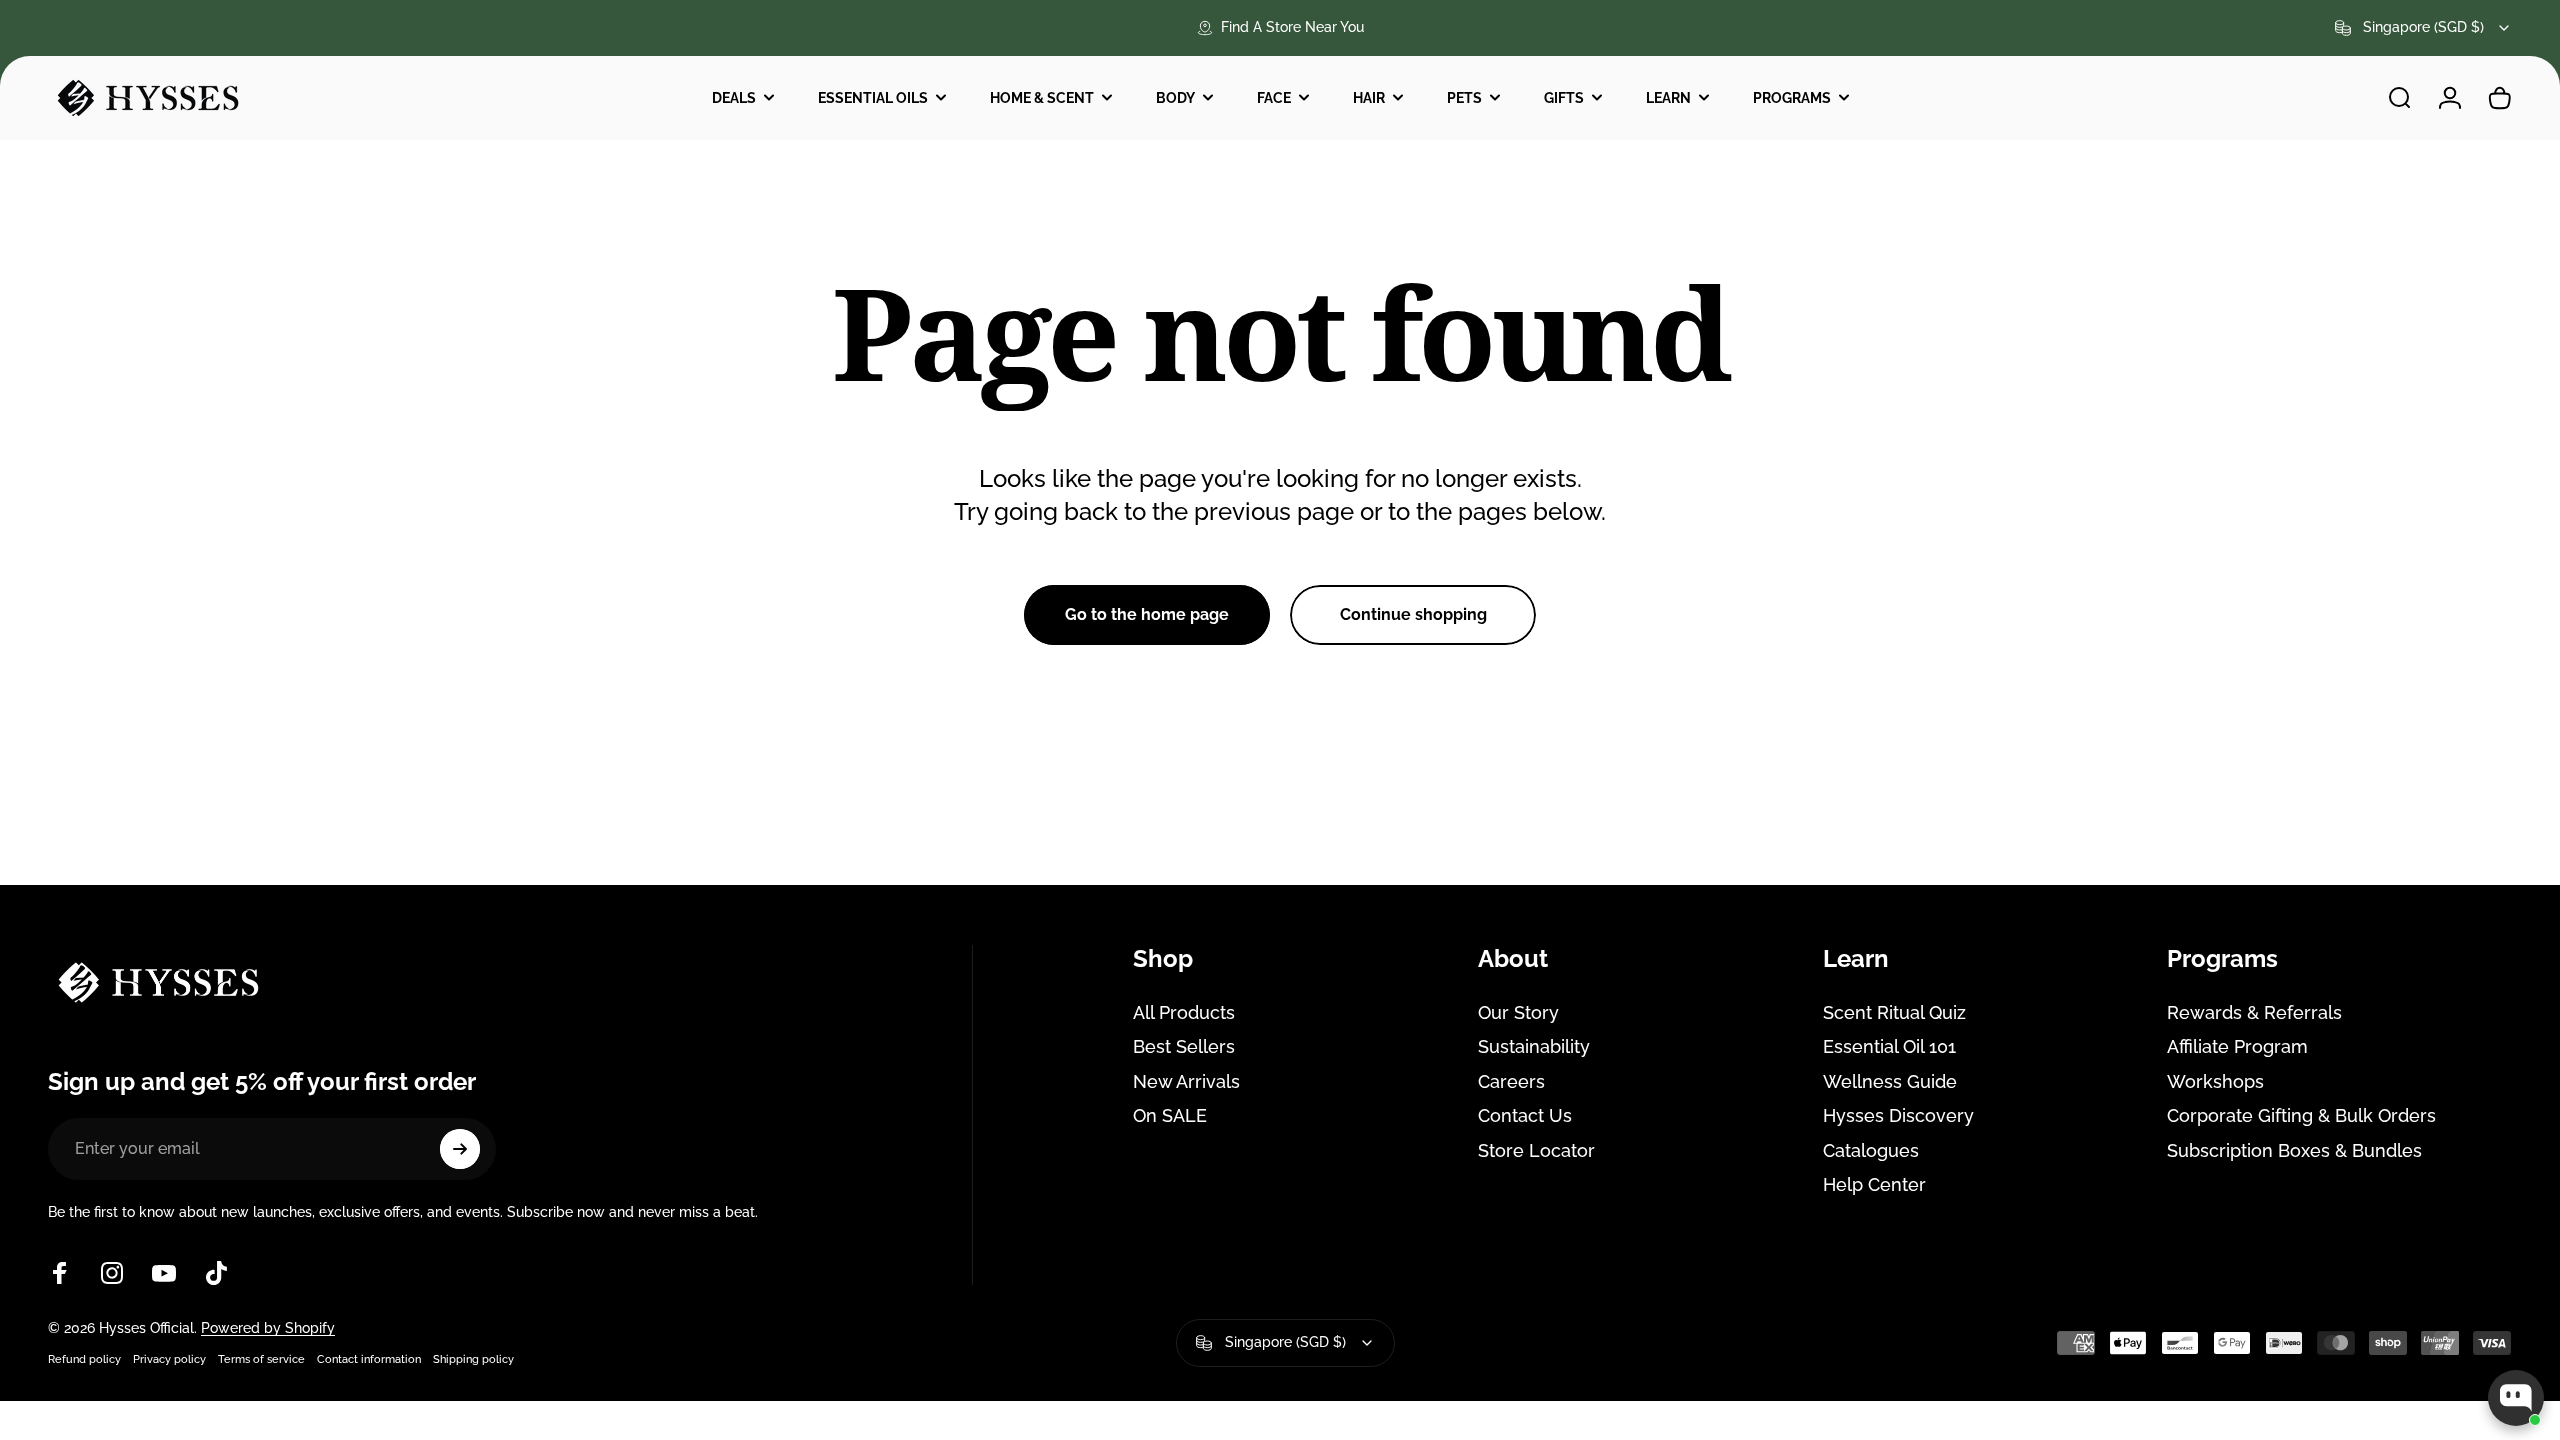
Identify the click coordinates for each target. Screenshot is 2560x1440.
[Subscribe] (460, 1149)
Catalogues (1871, 1150)
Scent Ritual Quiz (1894, 1012)
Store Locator (1536, 1150)
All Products (1184, 1012)
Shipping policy (473, 1359)
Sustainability (1534, 1046)
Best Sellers (1184, 1046)
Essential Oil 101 (1889, 1046)
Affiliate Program (2237, 1046)
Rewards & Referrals (2254, 1012)
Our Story (1518, 1012)
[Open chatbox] (2516, 1398)
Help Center (1874, 1184)
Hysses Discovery (1898, 1115)
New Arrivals (1186, 1081)
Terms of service (261, 1359)
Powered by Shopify (268, 1328)
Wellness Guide (1890, 1081)
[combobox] (2423, 28)
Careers (1511, 1081)
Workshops (2215, 1081)
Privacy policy (169, 1359)
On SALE (1170, 1115)
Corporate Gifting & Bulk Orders (2301, 1115)
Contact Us (1525, 1115)
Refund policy (84, 1359)
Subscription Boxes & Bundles (2294, 1150)
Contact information (369, 1359)
